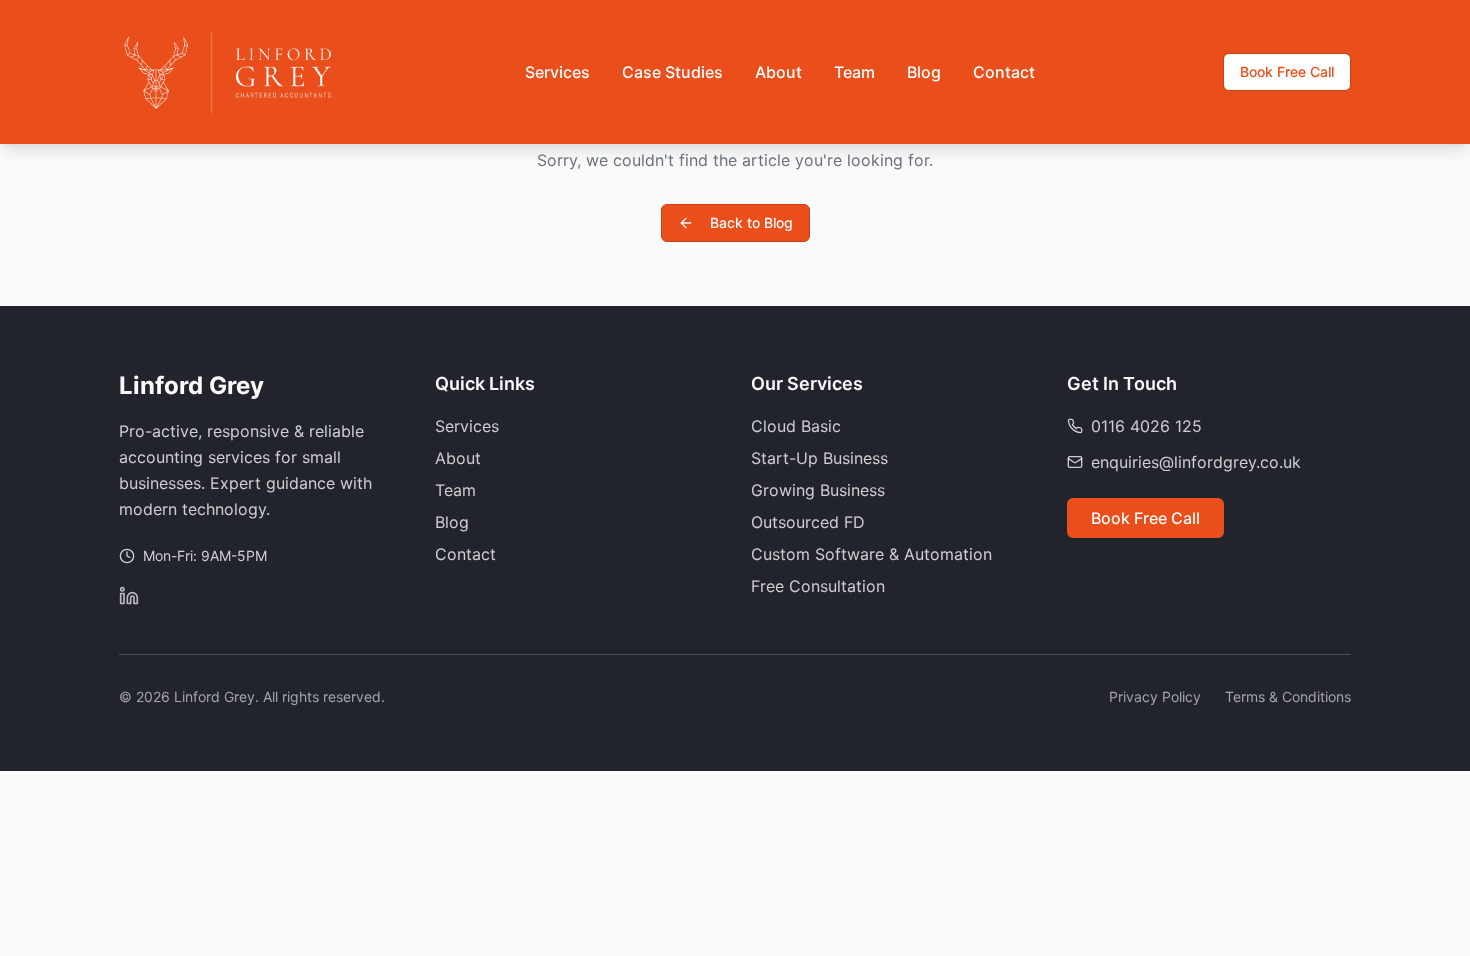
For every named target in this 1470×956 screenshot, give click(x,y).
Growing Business (818, 490)
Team (854, 72)
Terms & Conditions (1288, 696)
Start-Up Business (819, 458)
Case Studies (672, 72)
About (778, 72)
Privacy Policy (1155, 696)
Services (557, 72)
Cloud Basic (796, 426)
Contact (1004, 72)
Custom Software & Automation (871, 554)
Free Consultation (818, 586)
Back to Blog (751, 222)
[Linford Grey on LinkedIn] (129, 596)
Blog (924, 72)
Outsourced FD (808, 522)
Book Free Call (1287, 71)
